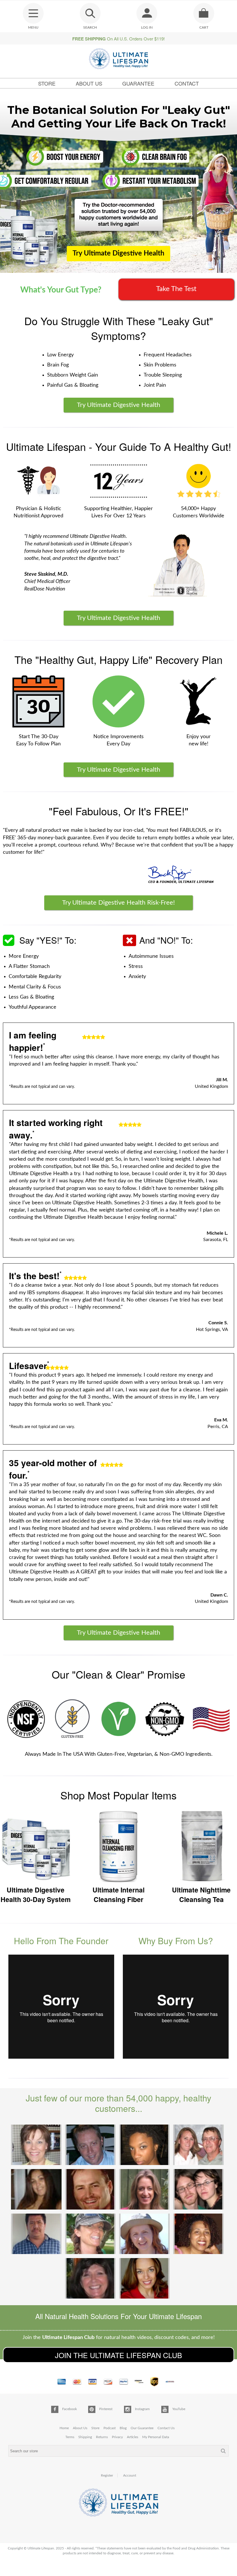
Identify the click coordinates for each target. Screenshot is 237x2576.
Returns (102, 2437)
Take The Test (176, 289)
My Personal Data (156, 2437)
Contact (187, 83)
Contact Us (166, 2428)
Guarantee (138, 83)
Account (130, 2475)
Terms (70, 2437)
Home (64, 2428)
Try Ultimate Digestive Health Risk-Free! (118, 903)
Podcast (110, 2428)
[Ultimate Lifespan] (119, 59)
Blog (123, 2428)
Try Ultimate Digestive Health (118, 253)
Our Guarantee (142, 2428)
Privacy (117, 2437)
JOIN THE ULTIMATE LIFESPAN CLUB (118, 2355)
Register (107, 2475)
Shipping (85, 2437)
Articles (133, 2437)
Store (47, 83)
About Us (89, 83)
